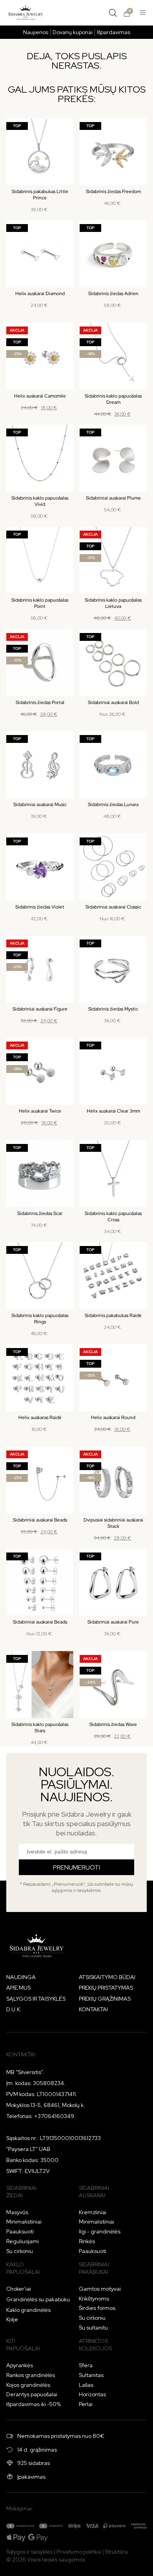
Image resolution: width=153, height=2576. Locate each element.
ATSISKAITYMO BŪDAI (107, 1977)
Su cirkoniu (20, 2251)
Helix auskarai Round (113, 1418)
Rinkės (87, 2241)
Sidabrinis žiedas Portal (40, 702)
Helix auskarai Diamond (40, 294)
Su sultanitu (93, 2328)
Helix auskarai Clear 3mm (113, 1111)
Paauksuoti (20, 2231)
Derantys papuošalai (32, 2394)
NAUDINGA (21, 1977)
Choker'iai (19, 2289)
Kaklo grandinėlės (28, 2310)
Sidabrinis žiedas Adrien (113, 294)
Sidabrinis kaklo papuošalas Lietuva (113, 603)
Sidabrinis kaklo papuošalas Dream (113, 399)
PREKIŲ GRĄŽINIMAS (105, 1999)
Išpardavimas (114, 32)
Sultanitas (91, 2375)
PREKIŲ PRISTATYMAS (106, 1988)
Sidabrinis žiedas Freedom (113, 192)
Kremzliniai (93, 2212)
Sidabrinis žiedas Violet (40, 907)
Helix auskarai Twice (40, 1111)
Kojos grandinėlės (28, 2385)
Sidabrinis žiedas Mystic (113, 1009)
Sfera (86, 2365)
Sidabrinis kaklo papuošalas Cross (113, 1217)
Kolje (12, 2319)
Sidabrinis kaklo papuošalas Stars (40, 1728)
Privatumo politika (79, 2552)
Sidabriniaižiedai (21, 2192)
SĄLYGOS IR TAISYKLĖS (36, 1999)
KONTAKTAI (93, 2009)
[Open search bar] (113, 13)
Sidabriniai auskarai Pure (113, 1622)
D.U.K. (14, 2009)
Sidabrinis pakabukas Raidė (113, 1315)
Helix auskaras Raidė (40, 1418)
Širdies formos (97, 2308)
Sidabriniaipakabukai (94, 2268)
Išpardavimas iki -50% (34, 2404)
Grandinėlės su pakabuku (38, 2299)
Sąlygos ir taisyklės (29, 2552)
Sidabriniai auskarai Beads (40, 1520)
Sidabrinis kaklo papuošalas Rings (40, 1319)
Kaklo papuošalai (23, 2268)
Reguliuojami (23, 2241)
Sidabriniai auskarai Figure (40, 1009)
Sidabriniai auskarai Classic (113, 907)
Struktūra (116, 2552)
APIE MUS (18, 1988)
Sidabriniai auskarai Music (40, 805)
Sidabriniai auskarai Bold (113, 702)
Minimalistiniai (24, 2222)
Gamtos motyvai (100, 2289)
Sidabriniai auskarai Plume (113, 498)
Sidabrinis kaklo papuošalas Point (40, 603)
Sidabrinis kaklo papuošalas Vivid (40, 501)
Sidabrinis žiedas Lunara (113, 805)
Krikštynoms (94, 2299)
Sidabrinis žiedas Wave (113, 1724)
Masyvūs (17, 2212)
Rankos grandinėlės (31, 2375)
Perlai (86, 2404)
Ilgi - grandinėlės (100, 2231)
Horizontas (92, 2394)
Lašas (86, 2385)
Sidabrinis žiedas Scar (40, 1213)
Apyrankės (20, 2365)
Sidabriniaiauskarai (94, 2192)
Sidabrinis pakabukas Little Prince (40, 195)
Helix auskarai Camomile (40, 396)
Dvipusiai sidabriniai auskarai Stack (113, 1523)
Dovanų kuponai (73, 32)
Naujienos (36, 32)
